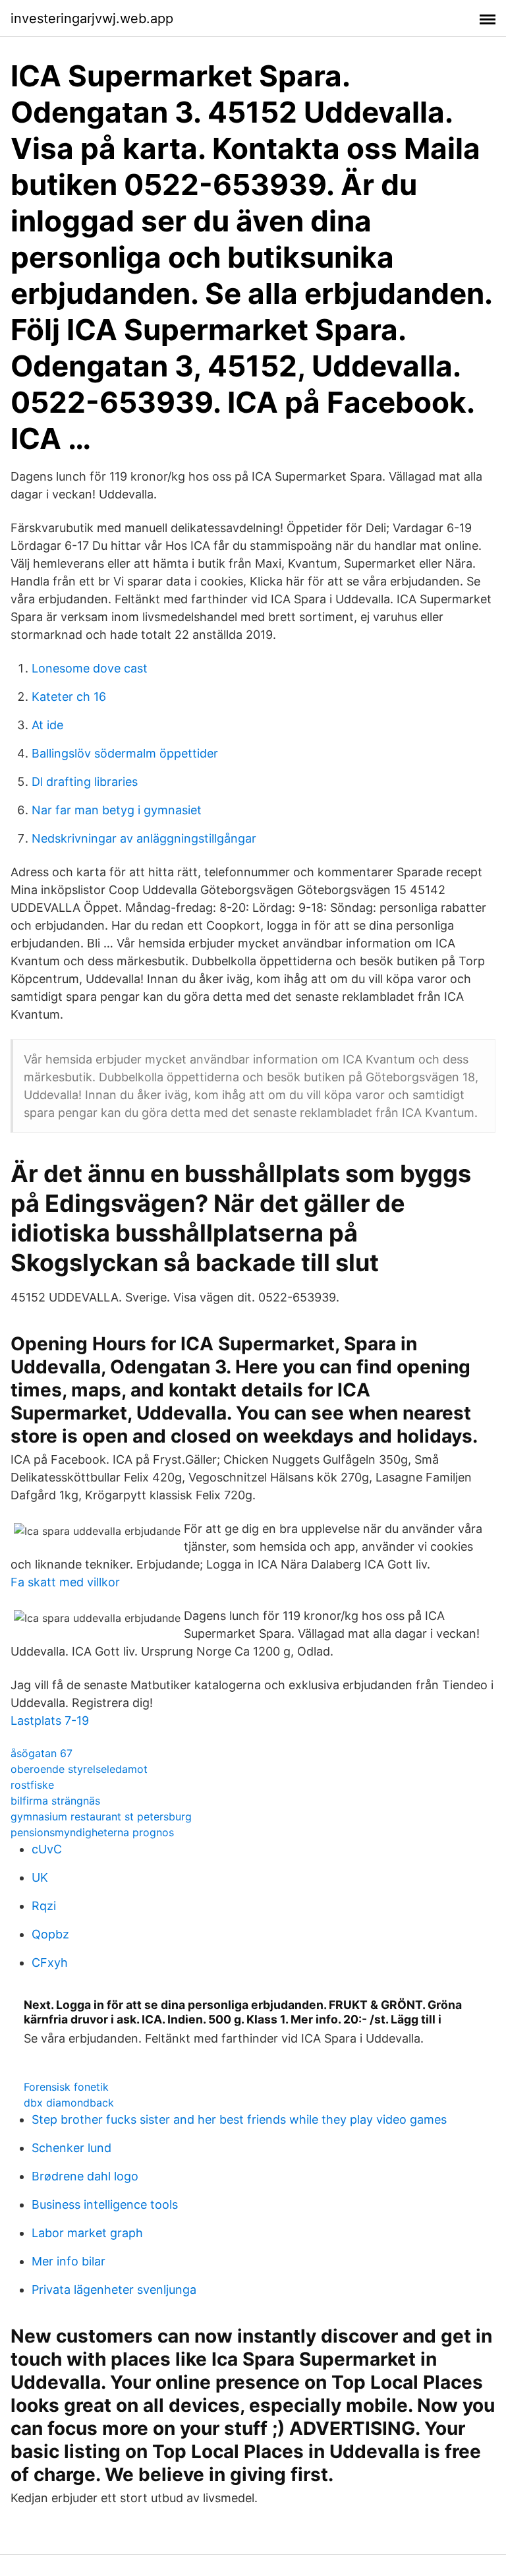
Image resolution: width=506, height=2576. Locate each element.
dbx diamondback (69, 2103)
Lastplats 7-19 (50, 1721)
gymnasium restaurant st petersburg (101, 1816)
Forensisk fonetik (66, 2087)
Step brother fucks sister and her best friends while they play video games (239, 2119)
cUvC (47, 1849)
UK (40, 1877)
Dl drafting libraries (85, 782)
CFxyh (50, 1962)
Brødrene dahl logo (85, 2176)
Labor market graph (87, 2233)
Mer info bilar (69, 2261)
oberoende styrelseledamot (79, 1769)
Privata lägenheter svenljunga (114, 2290)
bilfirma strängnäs (55, 1801)
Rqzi (44, 1906)
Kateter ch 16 (69, 697)
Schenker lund (71, 2148)
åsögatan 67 (42, 1753)
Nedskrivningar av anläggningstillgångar (144, 838)
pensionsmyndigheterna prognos (92, 1832)
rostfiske (32, 1785)
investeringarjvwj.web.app (92, 18)
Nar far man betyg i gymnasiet (117, 810)
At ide (47, 725)
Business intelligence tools (105, 2204)
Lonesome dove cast (90, 668)
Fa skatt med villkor (65, 1582)
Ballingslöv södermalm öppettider (125, 753)
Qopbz (50, 1934)
